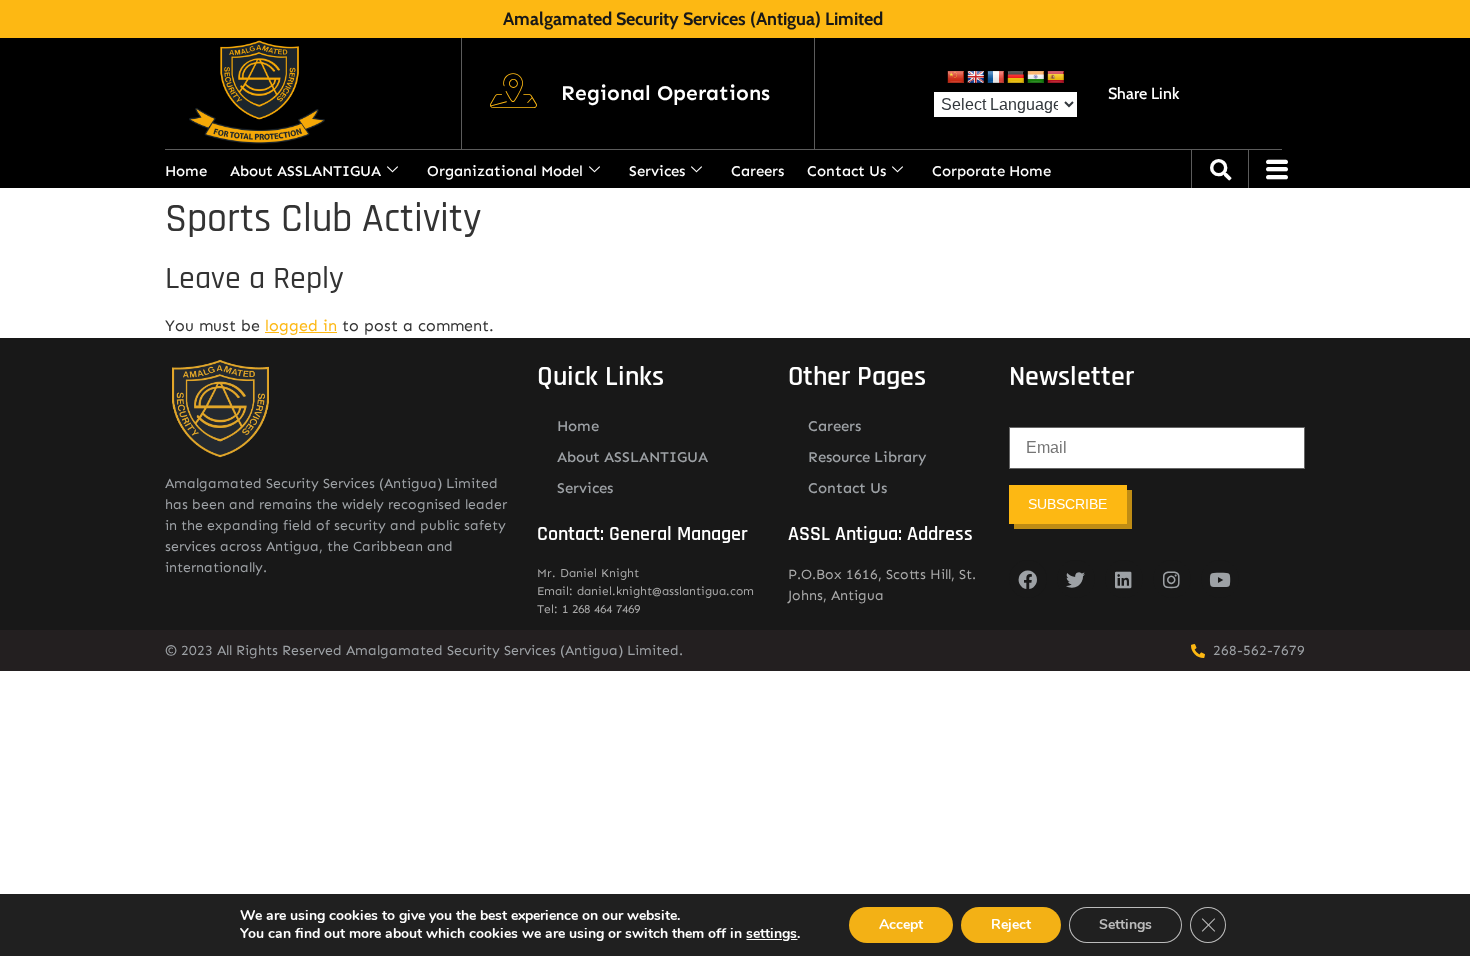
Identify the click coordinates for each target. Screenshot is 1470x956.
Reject (1011, 924)
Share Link (1143, 93)
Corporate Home (991, 171)
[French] (995, 77)
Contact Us (846, 171)
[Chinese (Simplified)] (955, 77)
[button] (665, 94)
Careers (757, 171)
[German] (1015, 77)
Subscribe (1067, 504)
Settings (1125, 924)
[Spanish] (1055, 77)
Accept (901, 924)
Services (657, 171)
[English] (975, 77)
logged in (301, 325)
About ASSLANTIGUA (305, 171)
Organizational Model (505, 171)
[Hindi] (1035, 77)
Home (186, 171)
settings (771, 934)
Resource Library (867, 457)
